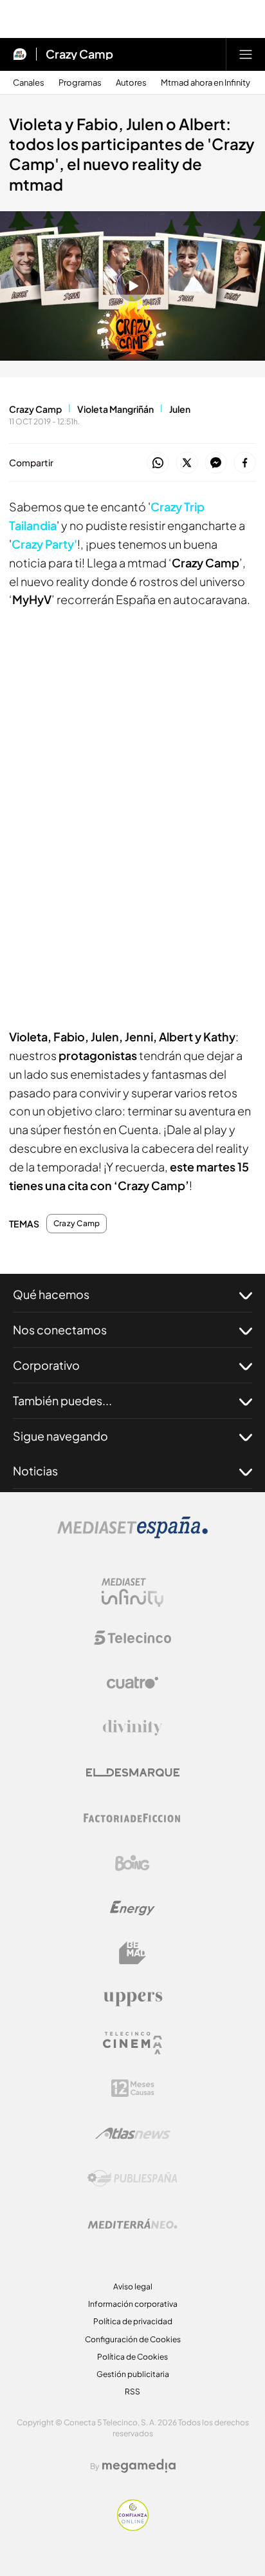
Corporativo (46, 1365)
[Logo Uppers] (132, 1998)
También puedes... (62, 1400)
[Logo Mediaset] (132, 1535)
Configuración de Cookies (133, 2339)
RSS (132, 2391)
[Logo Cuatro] (132, 1683)
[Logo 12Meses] (133, 2088)
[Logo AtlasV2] (133, 2133)
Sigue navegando (60, 1436)
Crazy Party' (44, 544)
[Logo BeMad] (132, 1953)
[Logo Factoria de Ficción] (132, 1818)
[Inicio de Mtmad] (20, 54)
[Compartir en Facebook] (245, 463)
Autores (131, 83)
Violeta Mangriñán (115, 409)
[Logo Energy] (132, 1908)
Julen (180, 409)
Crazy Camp (79, 54)
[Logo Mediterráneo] (132, 2224)
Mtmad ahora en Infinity (206, 83)
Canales (29, 83)
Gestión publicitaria (133, 2374)
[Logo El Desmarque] (133, 1773)
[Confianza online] (133, 2527)
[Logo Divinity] (132, 1728)
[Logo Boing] (132, 1863)
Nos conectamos (60, 1330)
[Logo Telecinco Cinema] (132, 2043)
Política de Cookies (132, 2357)
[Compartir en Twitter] (187, 463)
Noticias (35, 1471)
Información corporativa (133, 2304)
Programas (80, 83)
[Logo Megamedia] (139, 2466)
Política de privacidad (133, 2321)
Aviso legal (133, 2287)
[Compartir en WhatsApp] (158, 463)
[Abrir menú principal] (246, 54)
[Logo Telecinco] (132, 1638)
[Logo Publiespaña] (132, 2179)
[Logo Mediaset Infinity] (132, 1593)
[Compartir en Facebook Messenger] (216, 463)
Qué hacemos (51, 1294)
